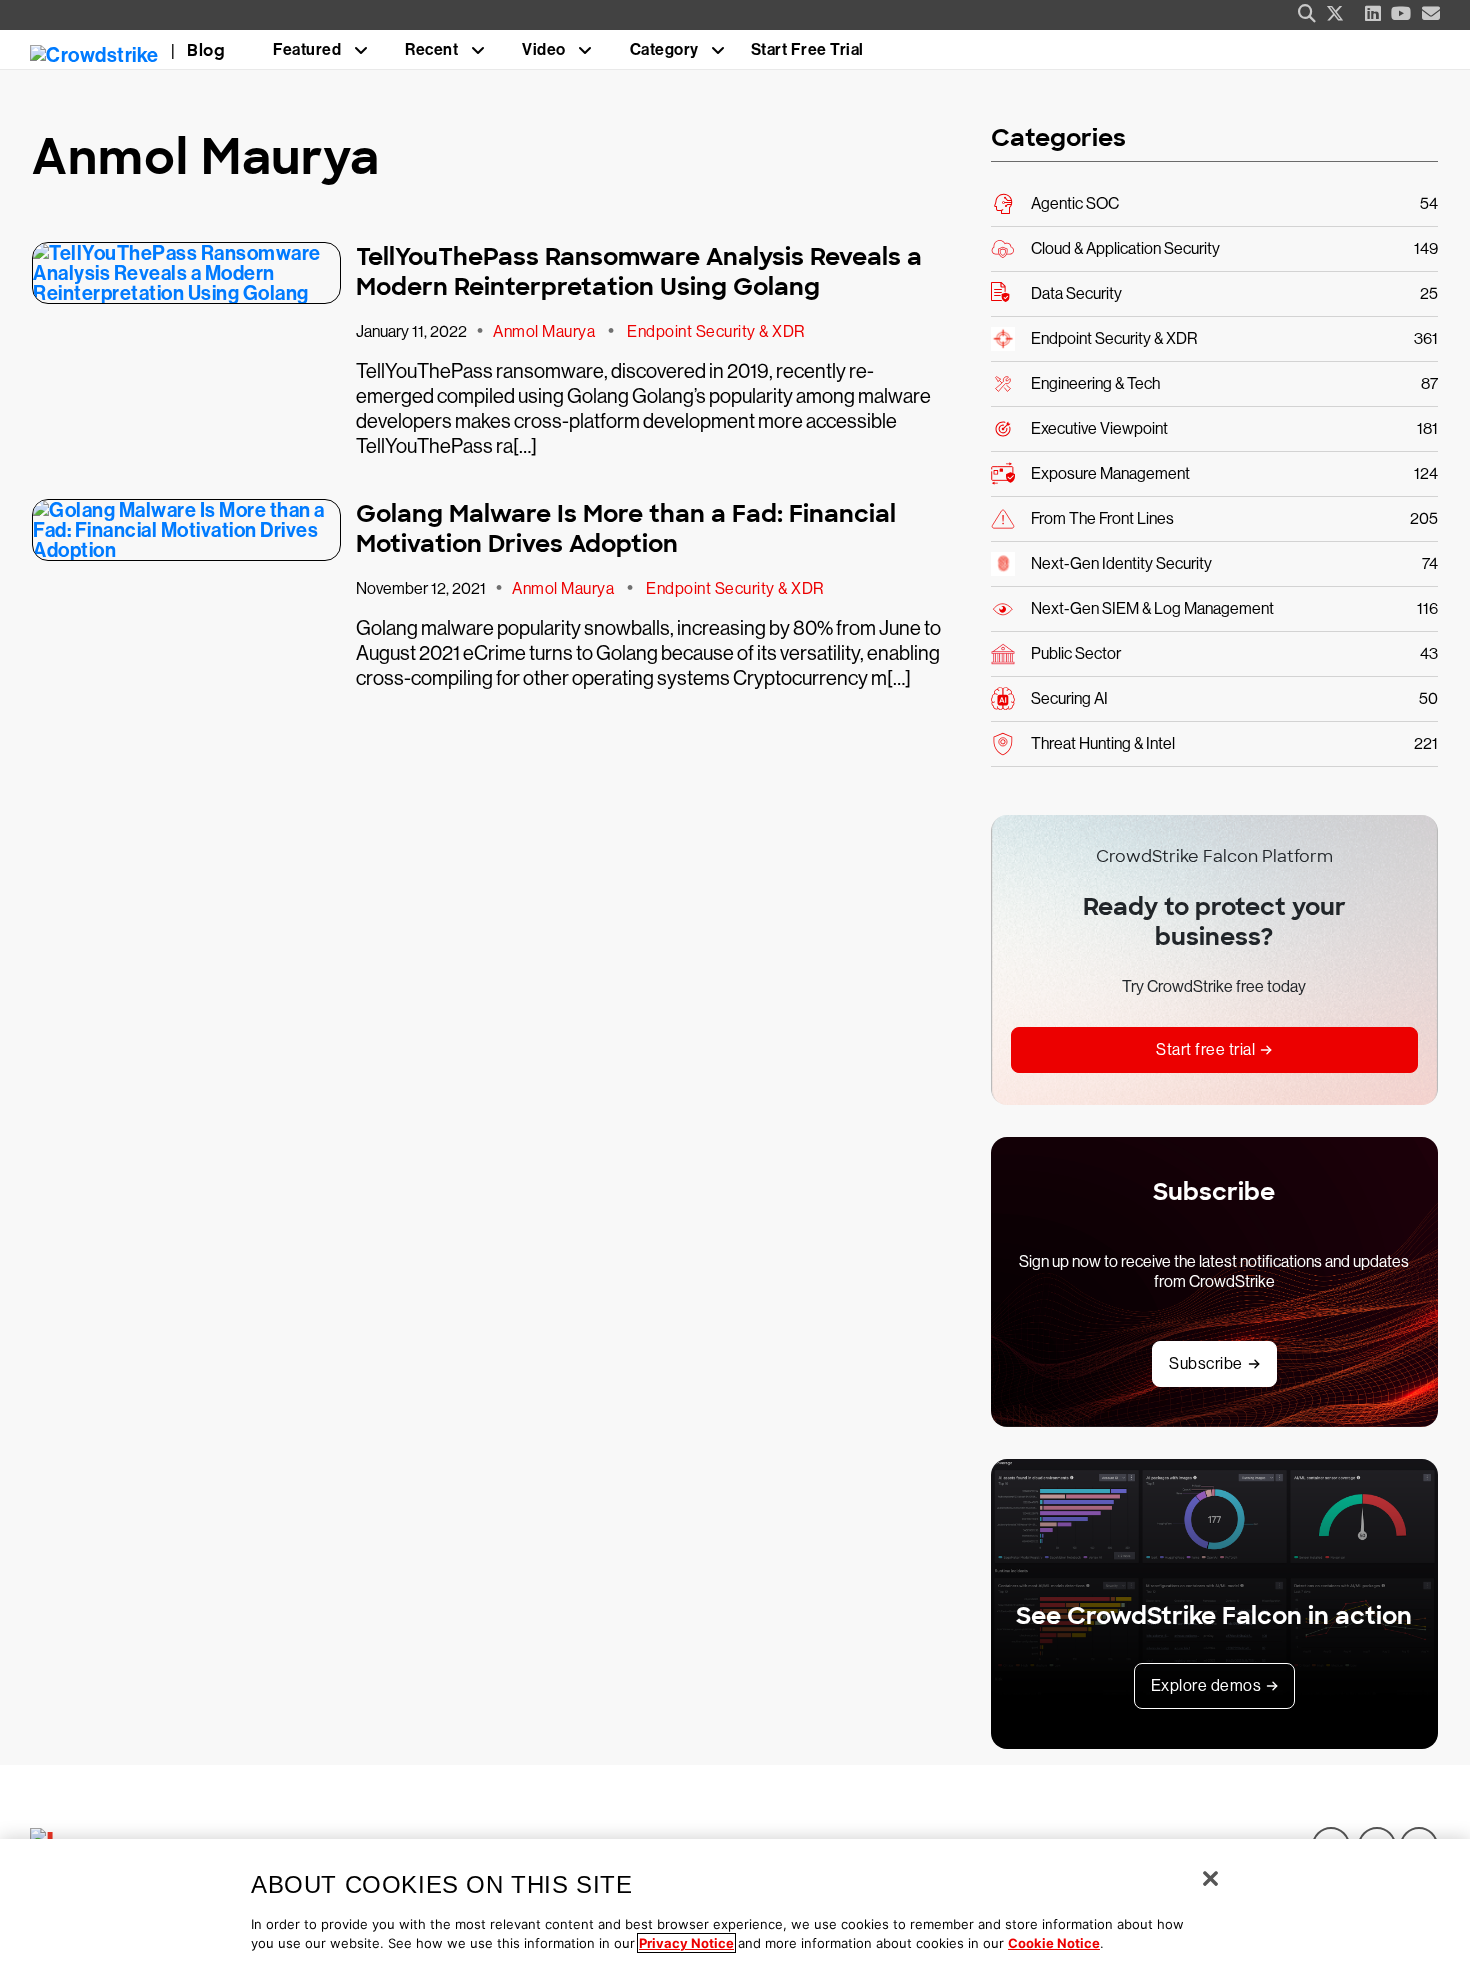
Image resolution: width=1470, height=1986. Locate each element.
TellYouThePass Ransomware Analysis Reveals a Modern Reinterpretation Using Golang (639, 271)
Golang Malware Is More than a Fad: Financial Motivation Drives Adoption (626, 528)
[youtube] (1401, 14)
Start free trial (1205, 1049)
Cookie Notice (1054, 1943)
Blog (206, 50)
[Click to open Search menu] (1307, 14)
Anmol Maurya (544, 331)
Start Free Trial (807, 49)
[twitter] (1335, 14)
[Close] (1210, 1878)
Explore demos (1206, 1685)
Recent (431, 49)
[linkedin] (1373, 14)
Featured (307, 49)
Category (664, 49)
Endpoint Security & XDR (716, 331)
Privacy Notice (686, 1943)
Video (544, 49)
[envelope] (1431, 14)
